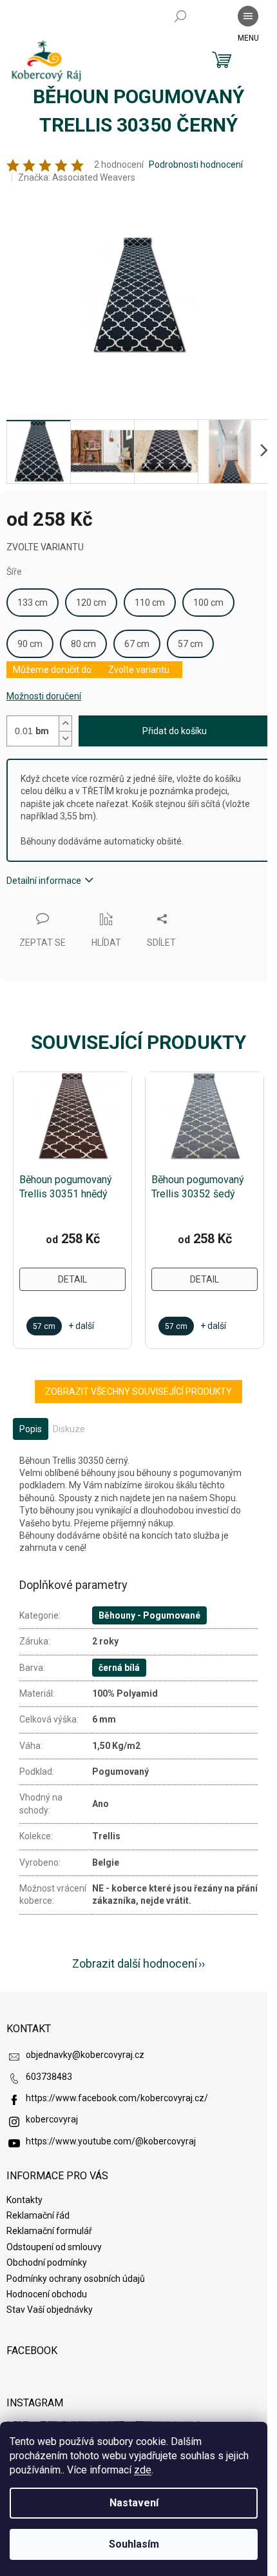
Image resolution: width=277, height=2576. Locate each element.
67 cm (137, 644)
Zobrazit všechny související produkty (138, 1392)
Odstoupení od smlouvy (54, 2247)
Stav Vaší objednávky (50, 2310)
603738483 (49, 2077)
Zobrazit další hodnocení (135, 1963)
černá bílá (119, 1668)
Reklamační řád (38, 2215)
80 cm (83, 644)
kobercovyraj (52, 2119)
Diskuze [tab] (69, 1429)
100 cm (208, 603)
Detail (72, 1279)
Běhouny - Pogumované (149, 1615)
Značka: (77, 177)
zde (143, 2470)
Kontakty (24, 2200)
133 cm (33, 603)
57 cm (190, 644)
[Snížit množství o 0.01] (65, 738)
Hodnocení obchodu (47, 2294)
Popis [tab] (31, 1429)
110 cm (150, 603)
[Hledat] (180, 16)
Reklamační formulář (49, 2231)
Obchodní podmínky (47, 2262)
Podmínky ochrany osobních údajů (76, 2279)
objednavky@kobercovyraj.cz (85, 2055)
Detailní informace (44, 881)
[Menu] (248, 16)
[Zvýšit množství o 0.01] (65, 724)
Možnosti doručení (44, 696)
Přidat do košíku (175, 731)
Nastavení (134, 2503)
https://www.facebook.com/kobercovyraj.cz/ (117, 2098)
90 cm (30, 644)
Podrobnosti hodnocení (196, 165)
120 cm (91, 603)
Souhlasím (134, 2544)
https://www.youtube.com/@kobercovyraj (111, 2141)
